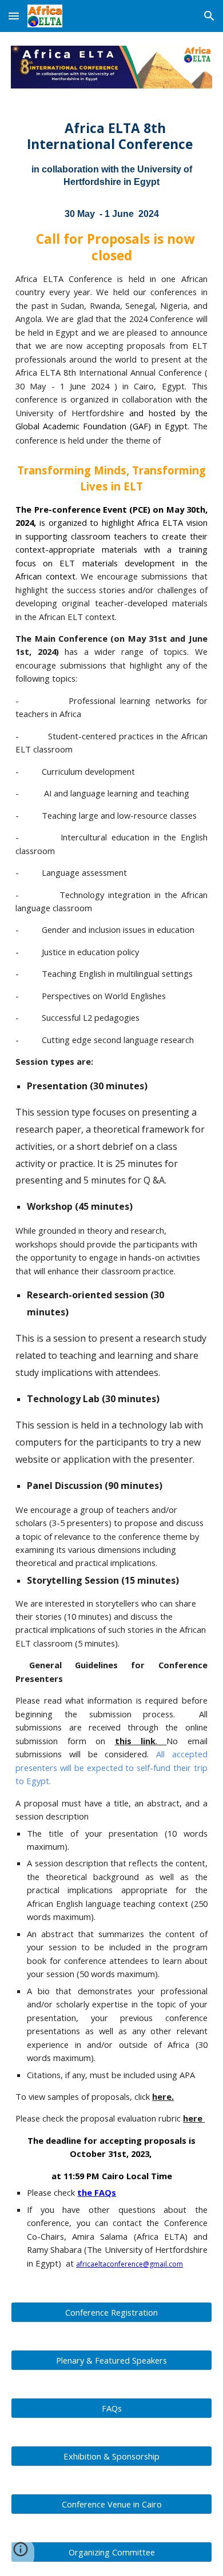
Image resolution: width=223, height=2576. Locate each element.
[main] (111, 1195)
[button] (14, 16)
